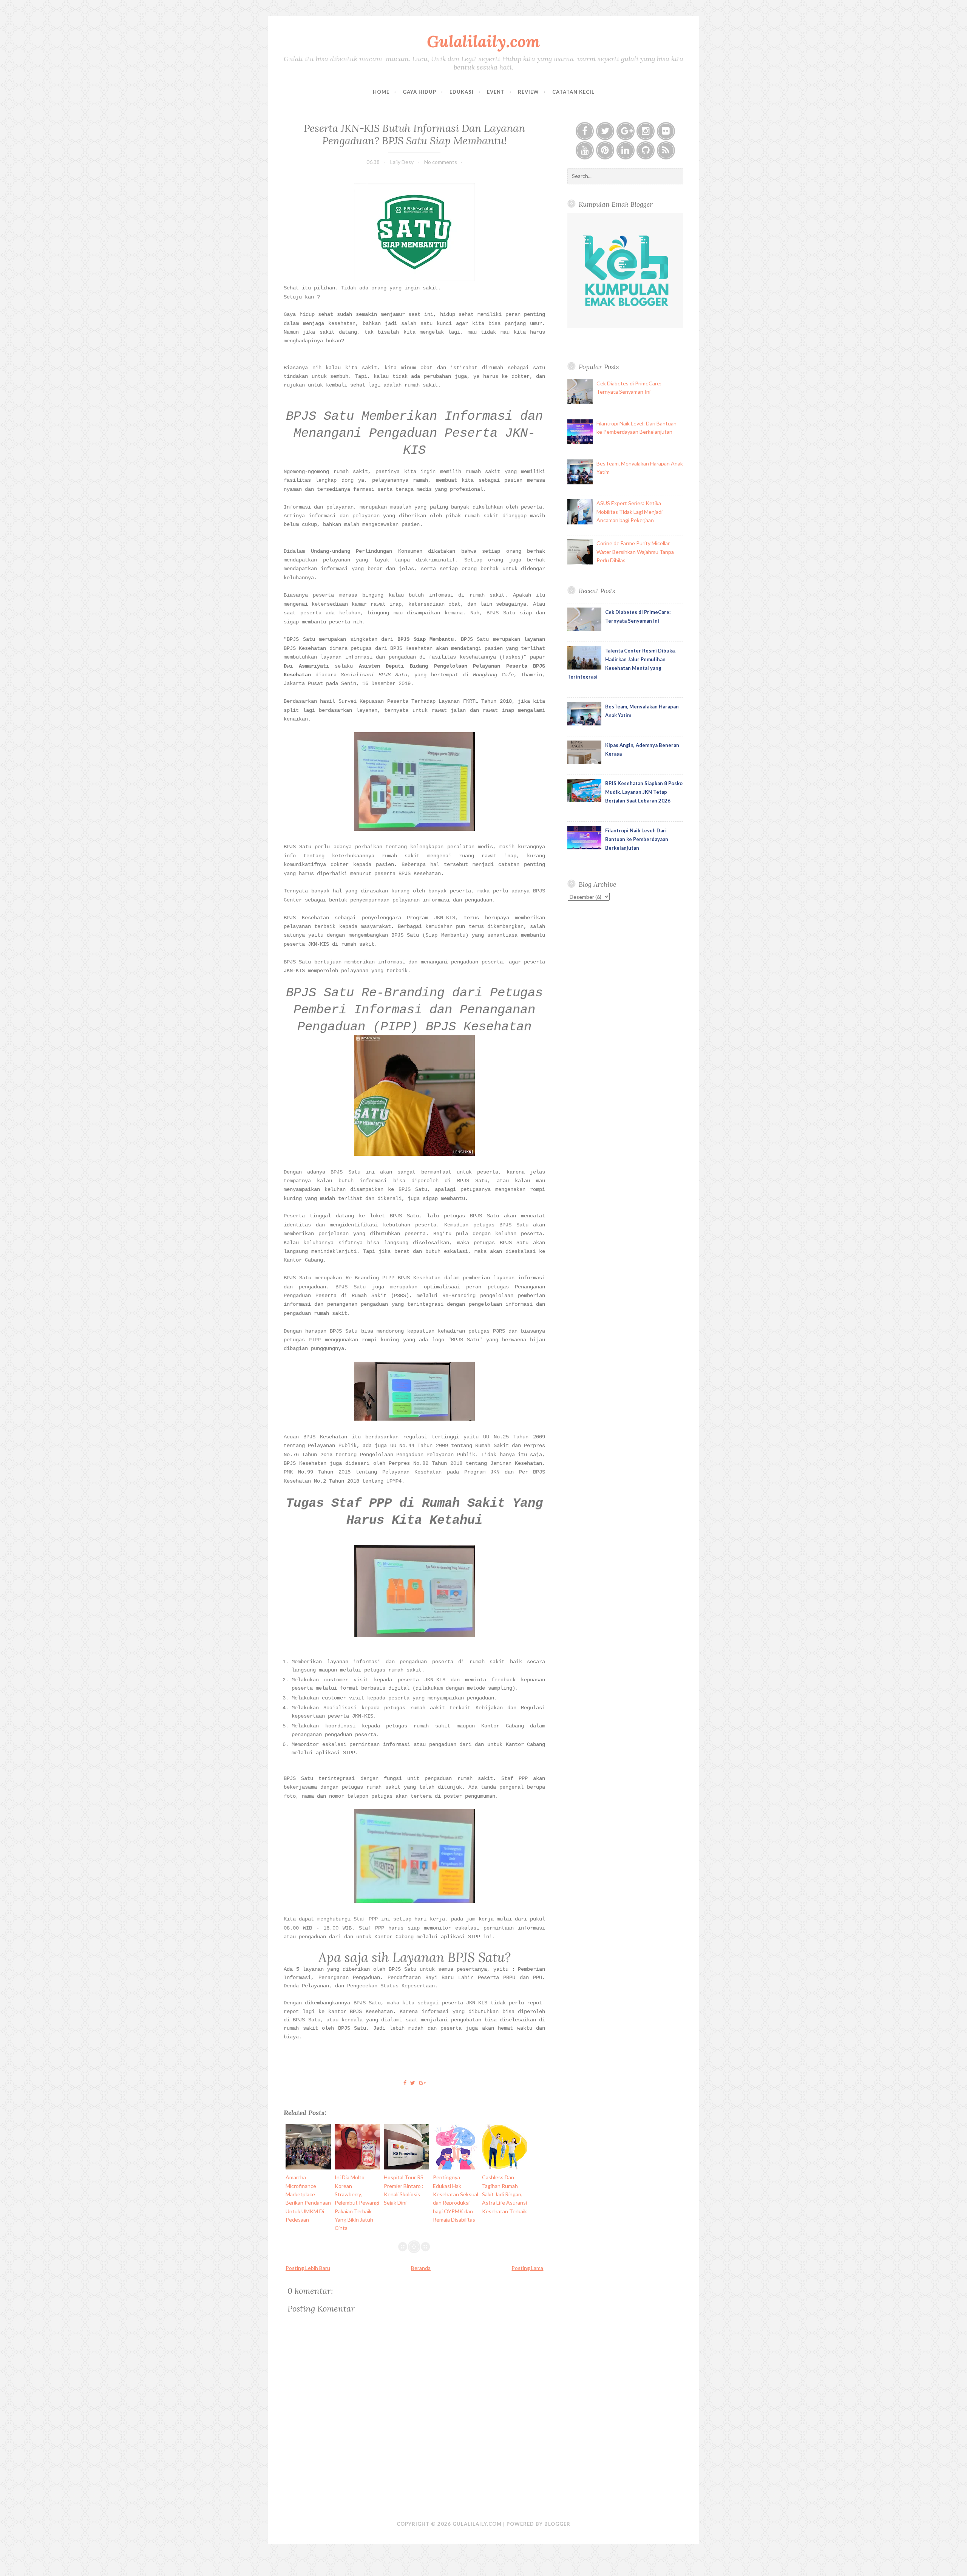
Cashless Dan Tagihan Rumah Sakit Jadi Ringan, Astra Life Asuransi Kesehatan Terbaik (504, 2194)
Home (381, 92)
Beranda (421, 2268)
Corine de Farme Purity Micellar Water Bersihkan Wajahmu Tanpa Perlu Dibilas (635, 552)
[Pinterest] (605, 150)
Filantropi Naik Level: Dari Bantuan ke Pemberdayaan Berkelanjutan (637, 839)
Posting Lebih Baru (308, 2268)
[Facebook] (585, 131)
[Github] (646, 150)
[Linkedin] (626, 150)
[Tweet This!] (413, 2083)
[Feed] (666, 150)
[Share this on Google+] (422, 2083)
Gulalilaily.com (483, 41)
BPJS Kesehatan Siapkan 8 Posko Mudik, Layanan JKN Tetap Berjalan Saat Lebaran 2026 (644, 792)
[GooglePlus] (626, 131)
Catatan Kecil (573, 92)
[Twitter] (605, 131)
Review (528, 92)
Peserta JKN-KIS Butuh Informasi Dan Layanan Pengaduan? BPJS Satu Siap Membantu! (414, 134)
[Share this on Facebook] (405, 2083)
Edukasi (462, 92)
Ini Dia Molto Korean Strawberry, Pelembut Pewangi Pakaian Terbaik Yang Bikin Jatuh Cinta (357, 2203)
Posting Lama (527, 2268)
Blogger (557, 2524)
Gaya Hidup (419, 92)
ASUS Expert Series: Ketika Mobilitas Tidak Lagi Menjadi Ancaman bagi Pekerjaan (629, 512)
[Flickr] (666, 131)
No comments (441, 162)
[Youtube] (585, 150)
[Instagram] (646, 131)
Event (496, 92)
